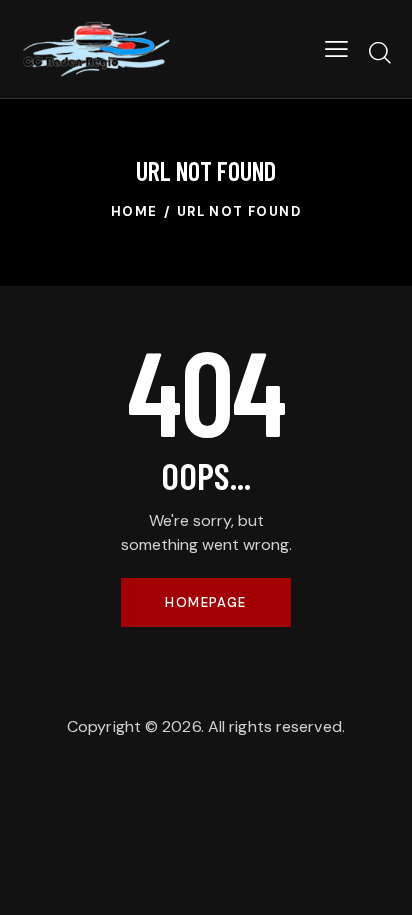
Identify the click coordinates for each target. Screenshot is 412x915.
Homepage (205, 602)
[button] (336, 49)
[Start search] (380, 52)
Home (134, 211)
